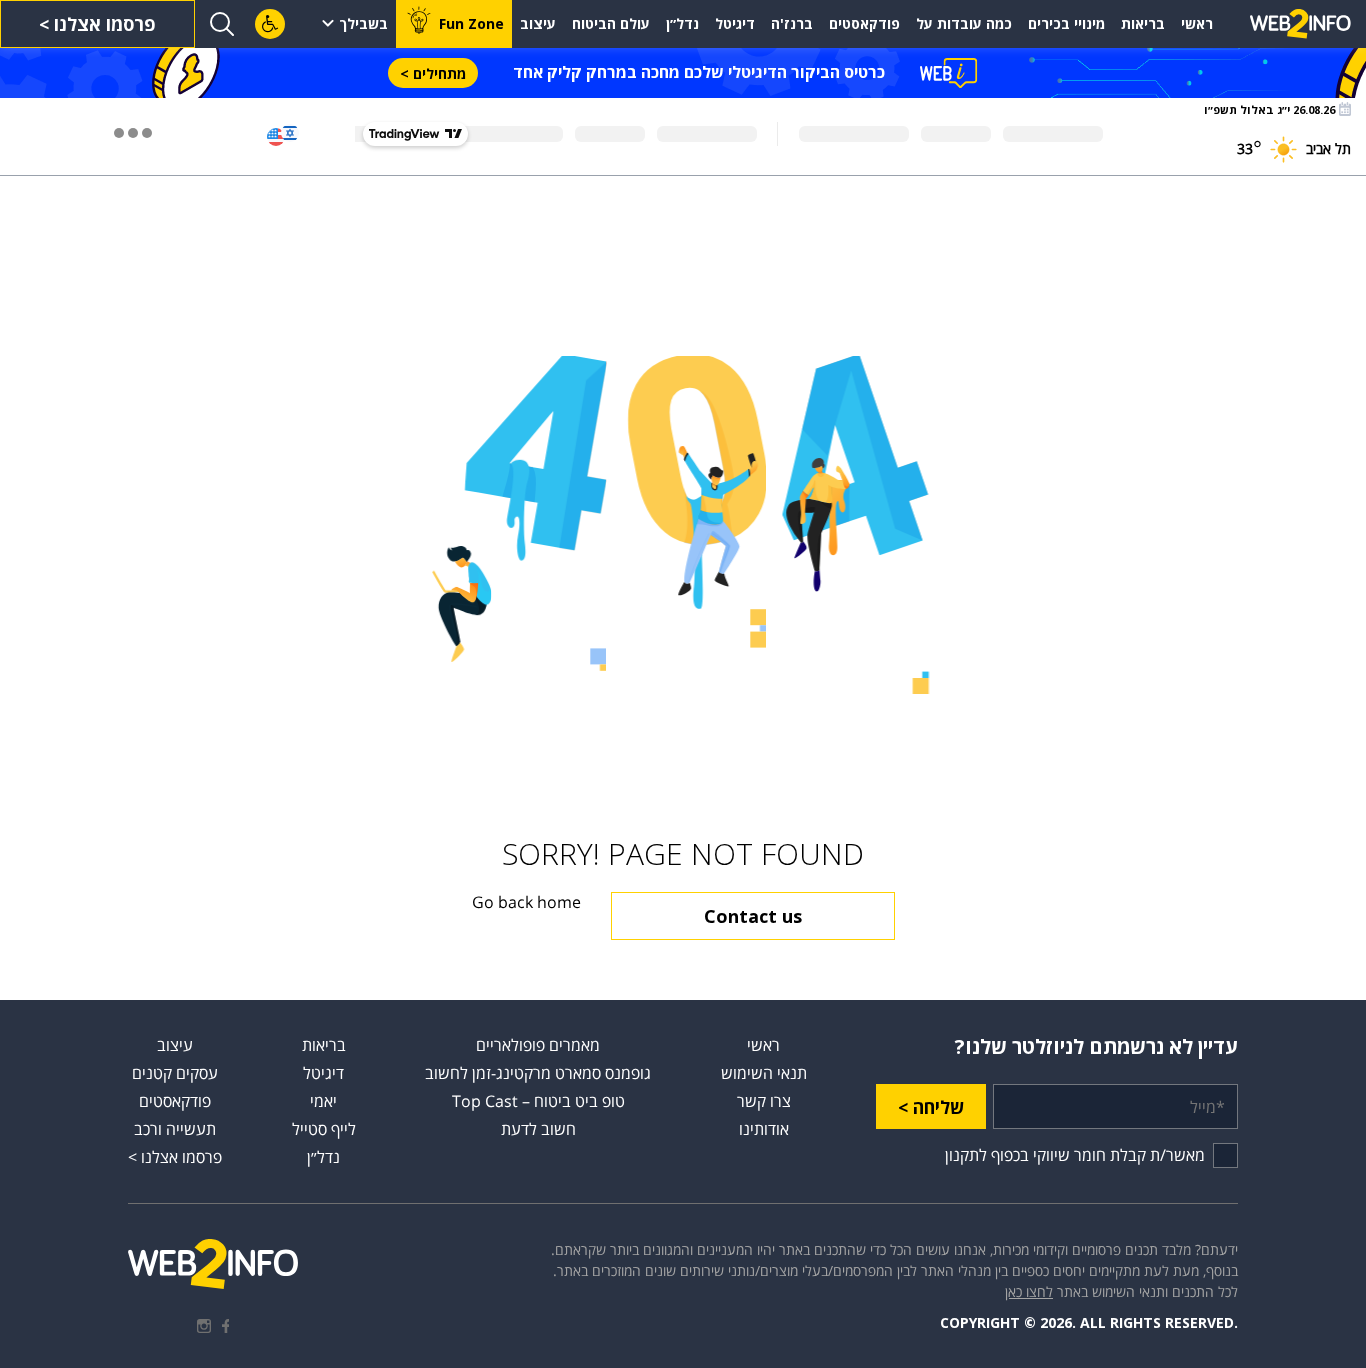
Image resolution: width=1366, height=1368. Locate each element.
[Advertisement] (683, 266)
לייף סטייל (324, 1129)
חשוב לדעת (538, 1129)
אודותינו (764, 1129)
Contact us (753, 916)
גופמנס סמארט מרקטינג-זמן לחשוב (538, 1073)
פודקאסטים (864, 23)
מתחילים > (433, 73)
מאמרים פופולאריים (538, 1045)
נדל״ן (682, 23)
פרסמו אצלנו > (97, 24)
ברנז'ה (792, 23)
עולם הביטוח (611, 23)
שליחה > (931, 1107)
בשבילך (363, 23)
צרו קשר (764, 1101)
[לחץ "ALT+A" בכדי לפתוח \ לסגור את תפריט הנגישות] (270, 24)
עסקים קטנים (175, 1073)
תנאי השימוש (764, 1073)
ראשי (1197, 23)
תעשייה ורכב (175, 1129)
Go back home (526, 902)
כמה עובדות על (964, 23)
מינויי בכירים (1066, 23)
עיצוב (538, 23)
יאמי (323, 1101)
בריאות (1143, 23)
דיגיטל (735, 23)
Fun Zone (471, 23)
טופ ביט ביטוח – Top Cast (538, 1101)
